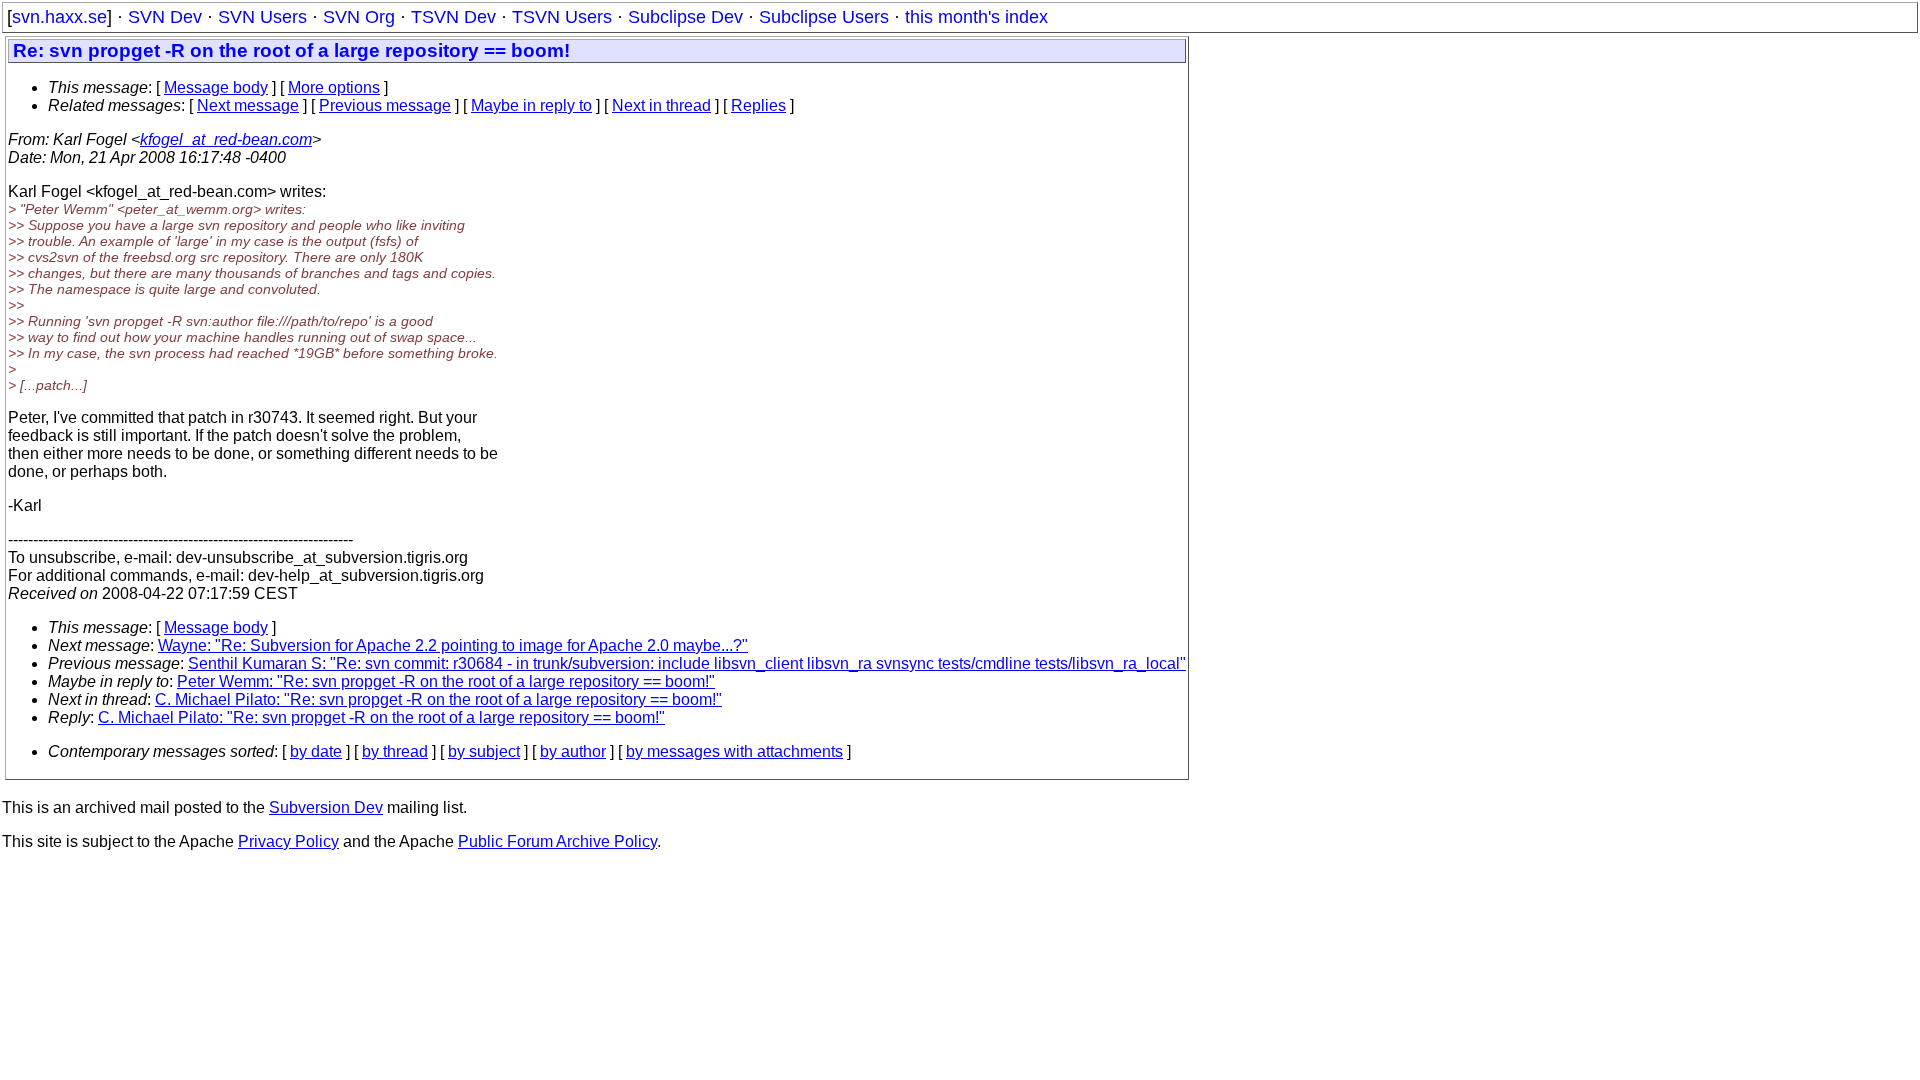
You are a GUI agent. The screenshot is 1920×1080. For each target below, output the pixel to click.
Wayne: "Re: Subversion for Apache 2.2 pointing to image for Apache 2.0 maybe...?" (453, 645)
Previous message (385, 105)
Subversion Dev (326, 807)
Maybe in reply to (531, 105)
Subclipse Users (824, 17)
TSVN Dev (453, 17)
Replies (758, 105)
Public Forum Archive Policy (557, 841)
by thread (395, 751)
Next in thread (661, 105)
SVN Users (262, 17)
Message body (216, 87)
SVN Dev (165, 17)
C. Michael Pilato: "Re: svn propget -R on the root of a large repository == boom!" (438, 699)
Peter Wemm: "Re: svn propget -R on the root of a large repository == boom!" (446, 681)
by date (316, 751)
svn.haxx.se (59, 17)
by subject (484, 751)
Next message (248, 105)
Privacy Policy (288, 841)
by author (573, 751)
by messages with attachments (734, 751)
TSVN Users (562, 17)
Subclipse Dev (685, 17)
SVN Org (359, 17)
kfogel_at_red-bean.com (226, 139)
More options (334, 87)
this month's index (976, 17)
